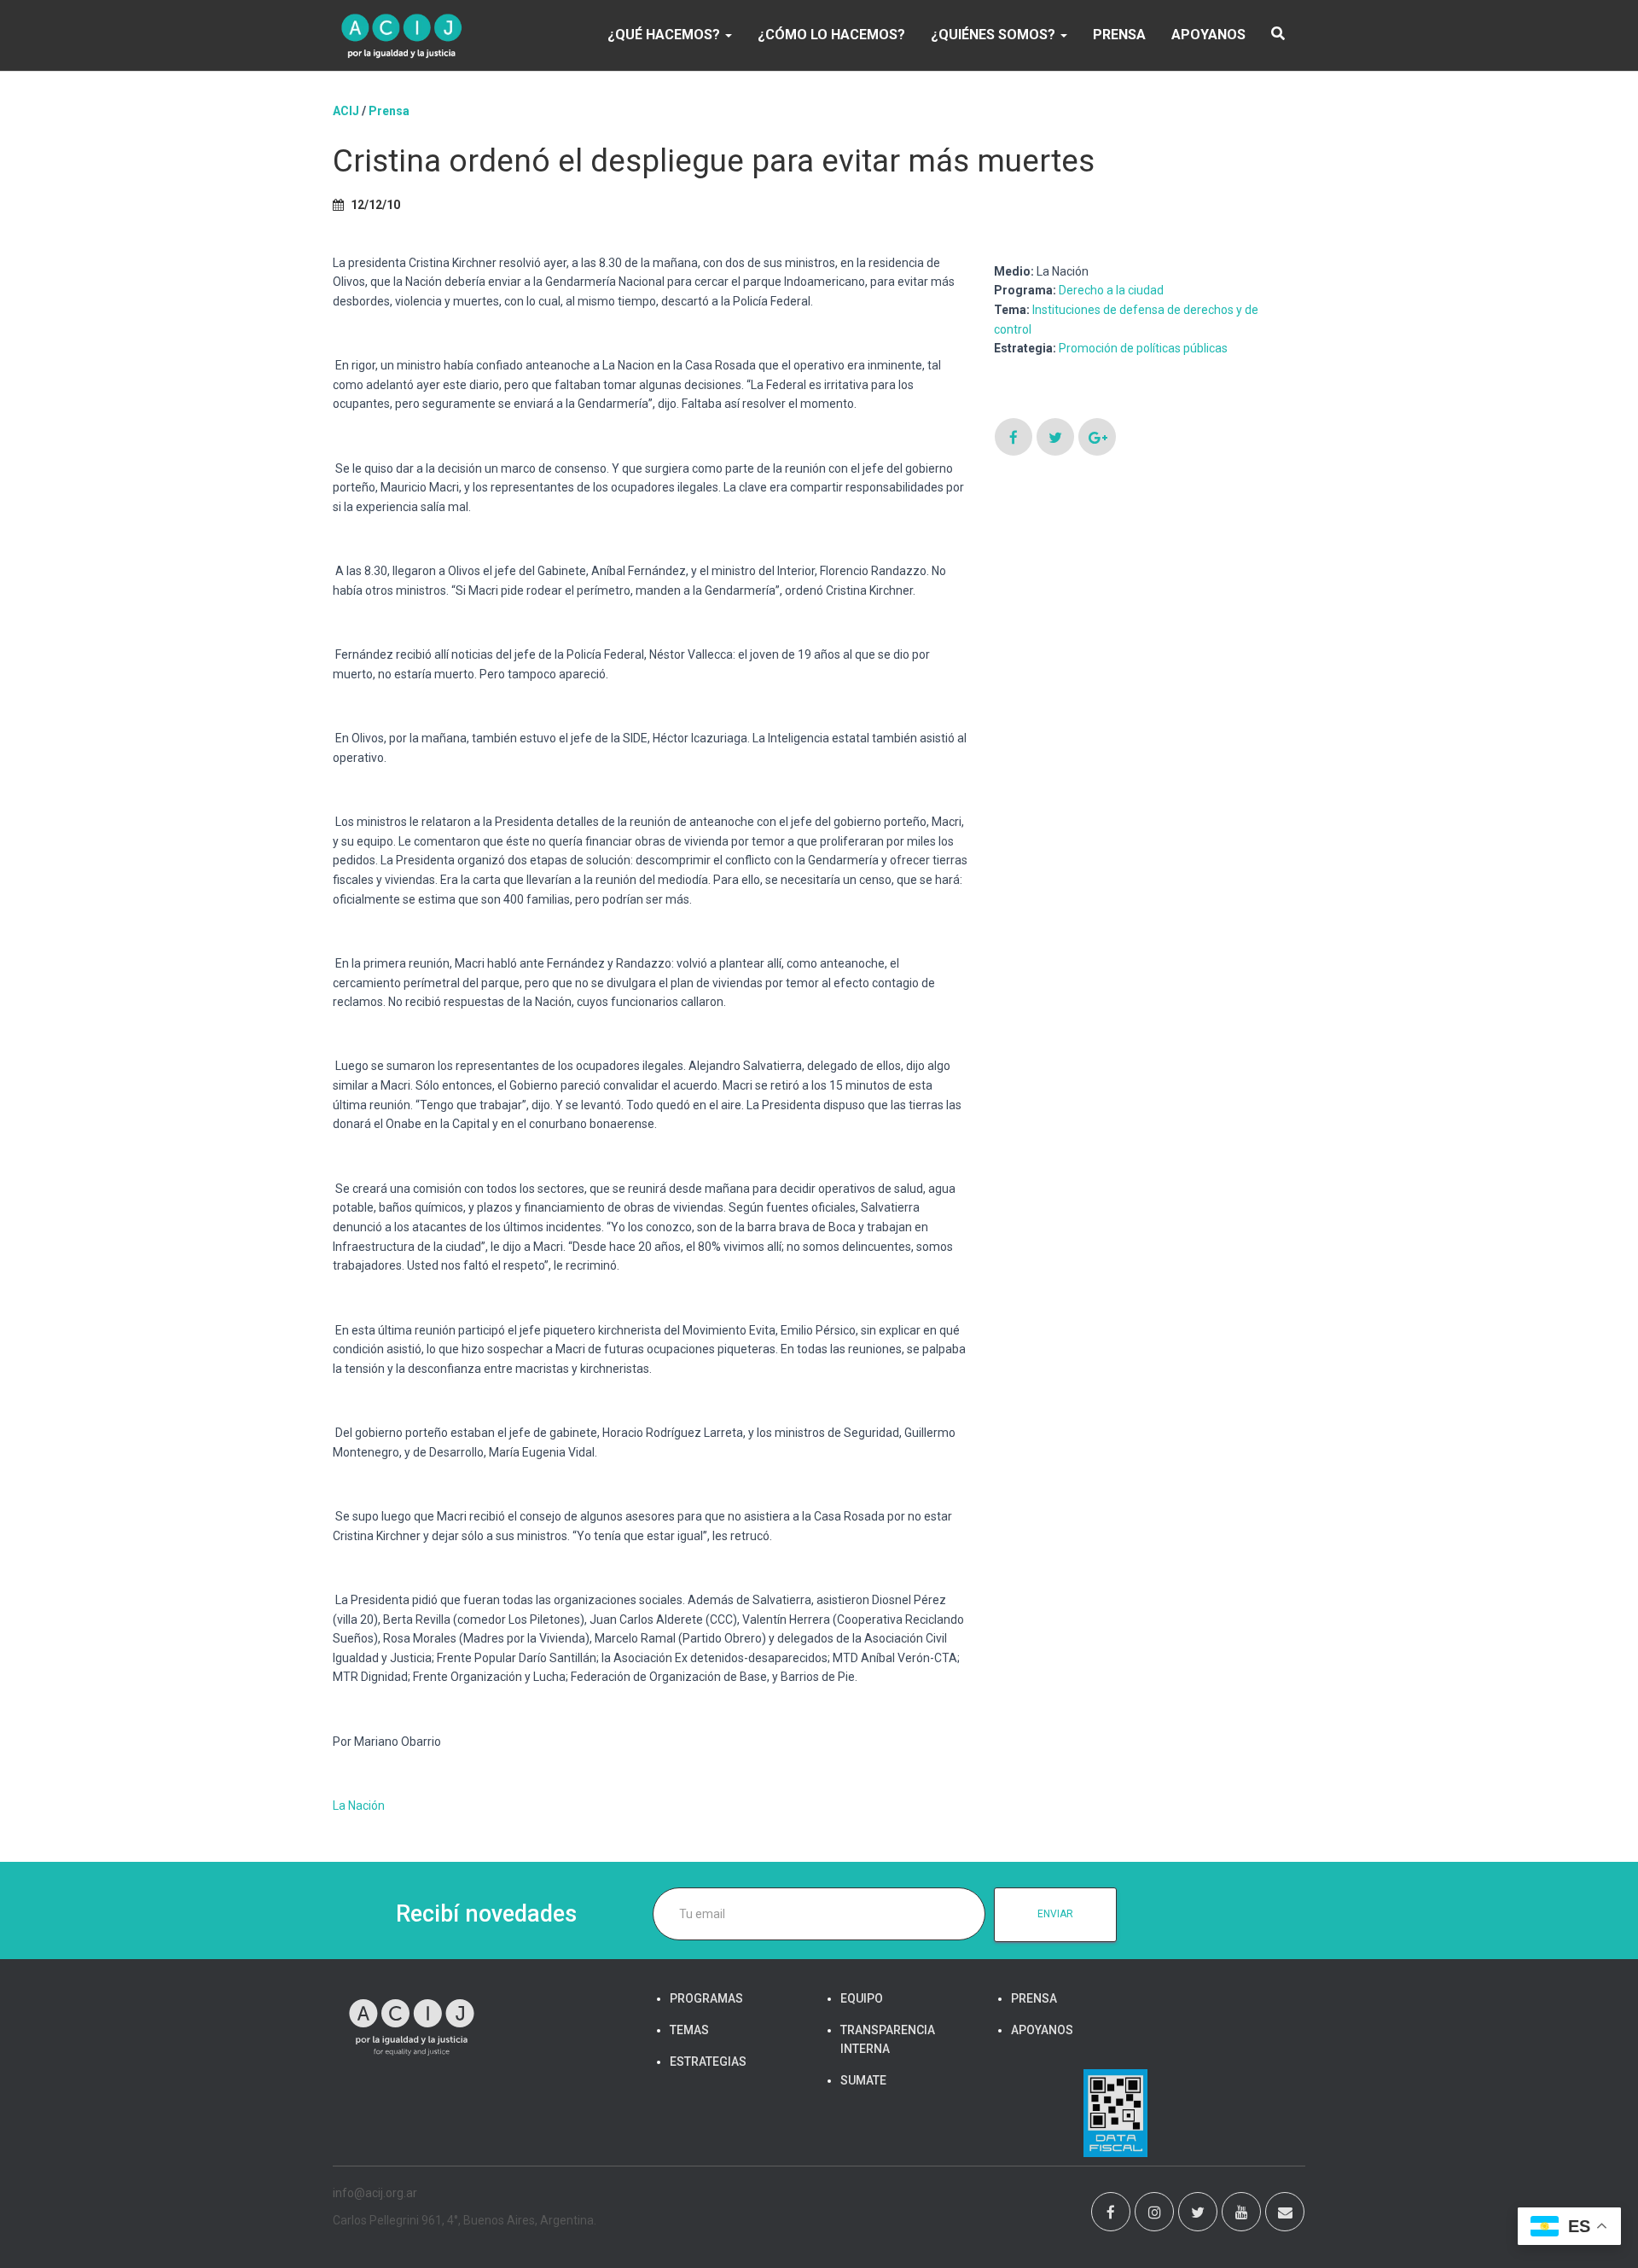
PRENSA (1119, 35)
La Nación (359, 1806)
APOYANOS (1208, 35)
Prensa (389, 111)
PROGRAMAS (706, 1998)
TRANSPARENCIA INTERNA (888, 2039)
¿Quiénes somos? (995, 35)
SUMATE (863, 2080)
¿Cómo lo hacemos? (831, 35)
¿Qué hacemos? (665, 35)
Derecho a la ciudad (1111, 290)
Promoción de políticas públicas (1143, 348)
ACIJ (346, 111)
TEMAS (689, 2030)
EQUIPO (862, 1998)
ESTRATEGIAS (708, 2062)
